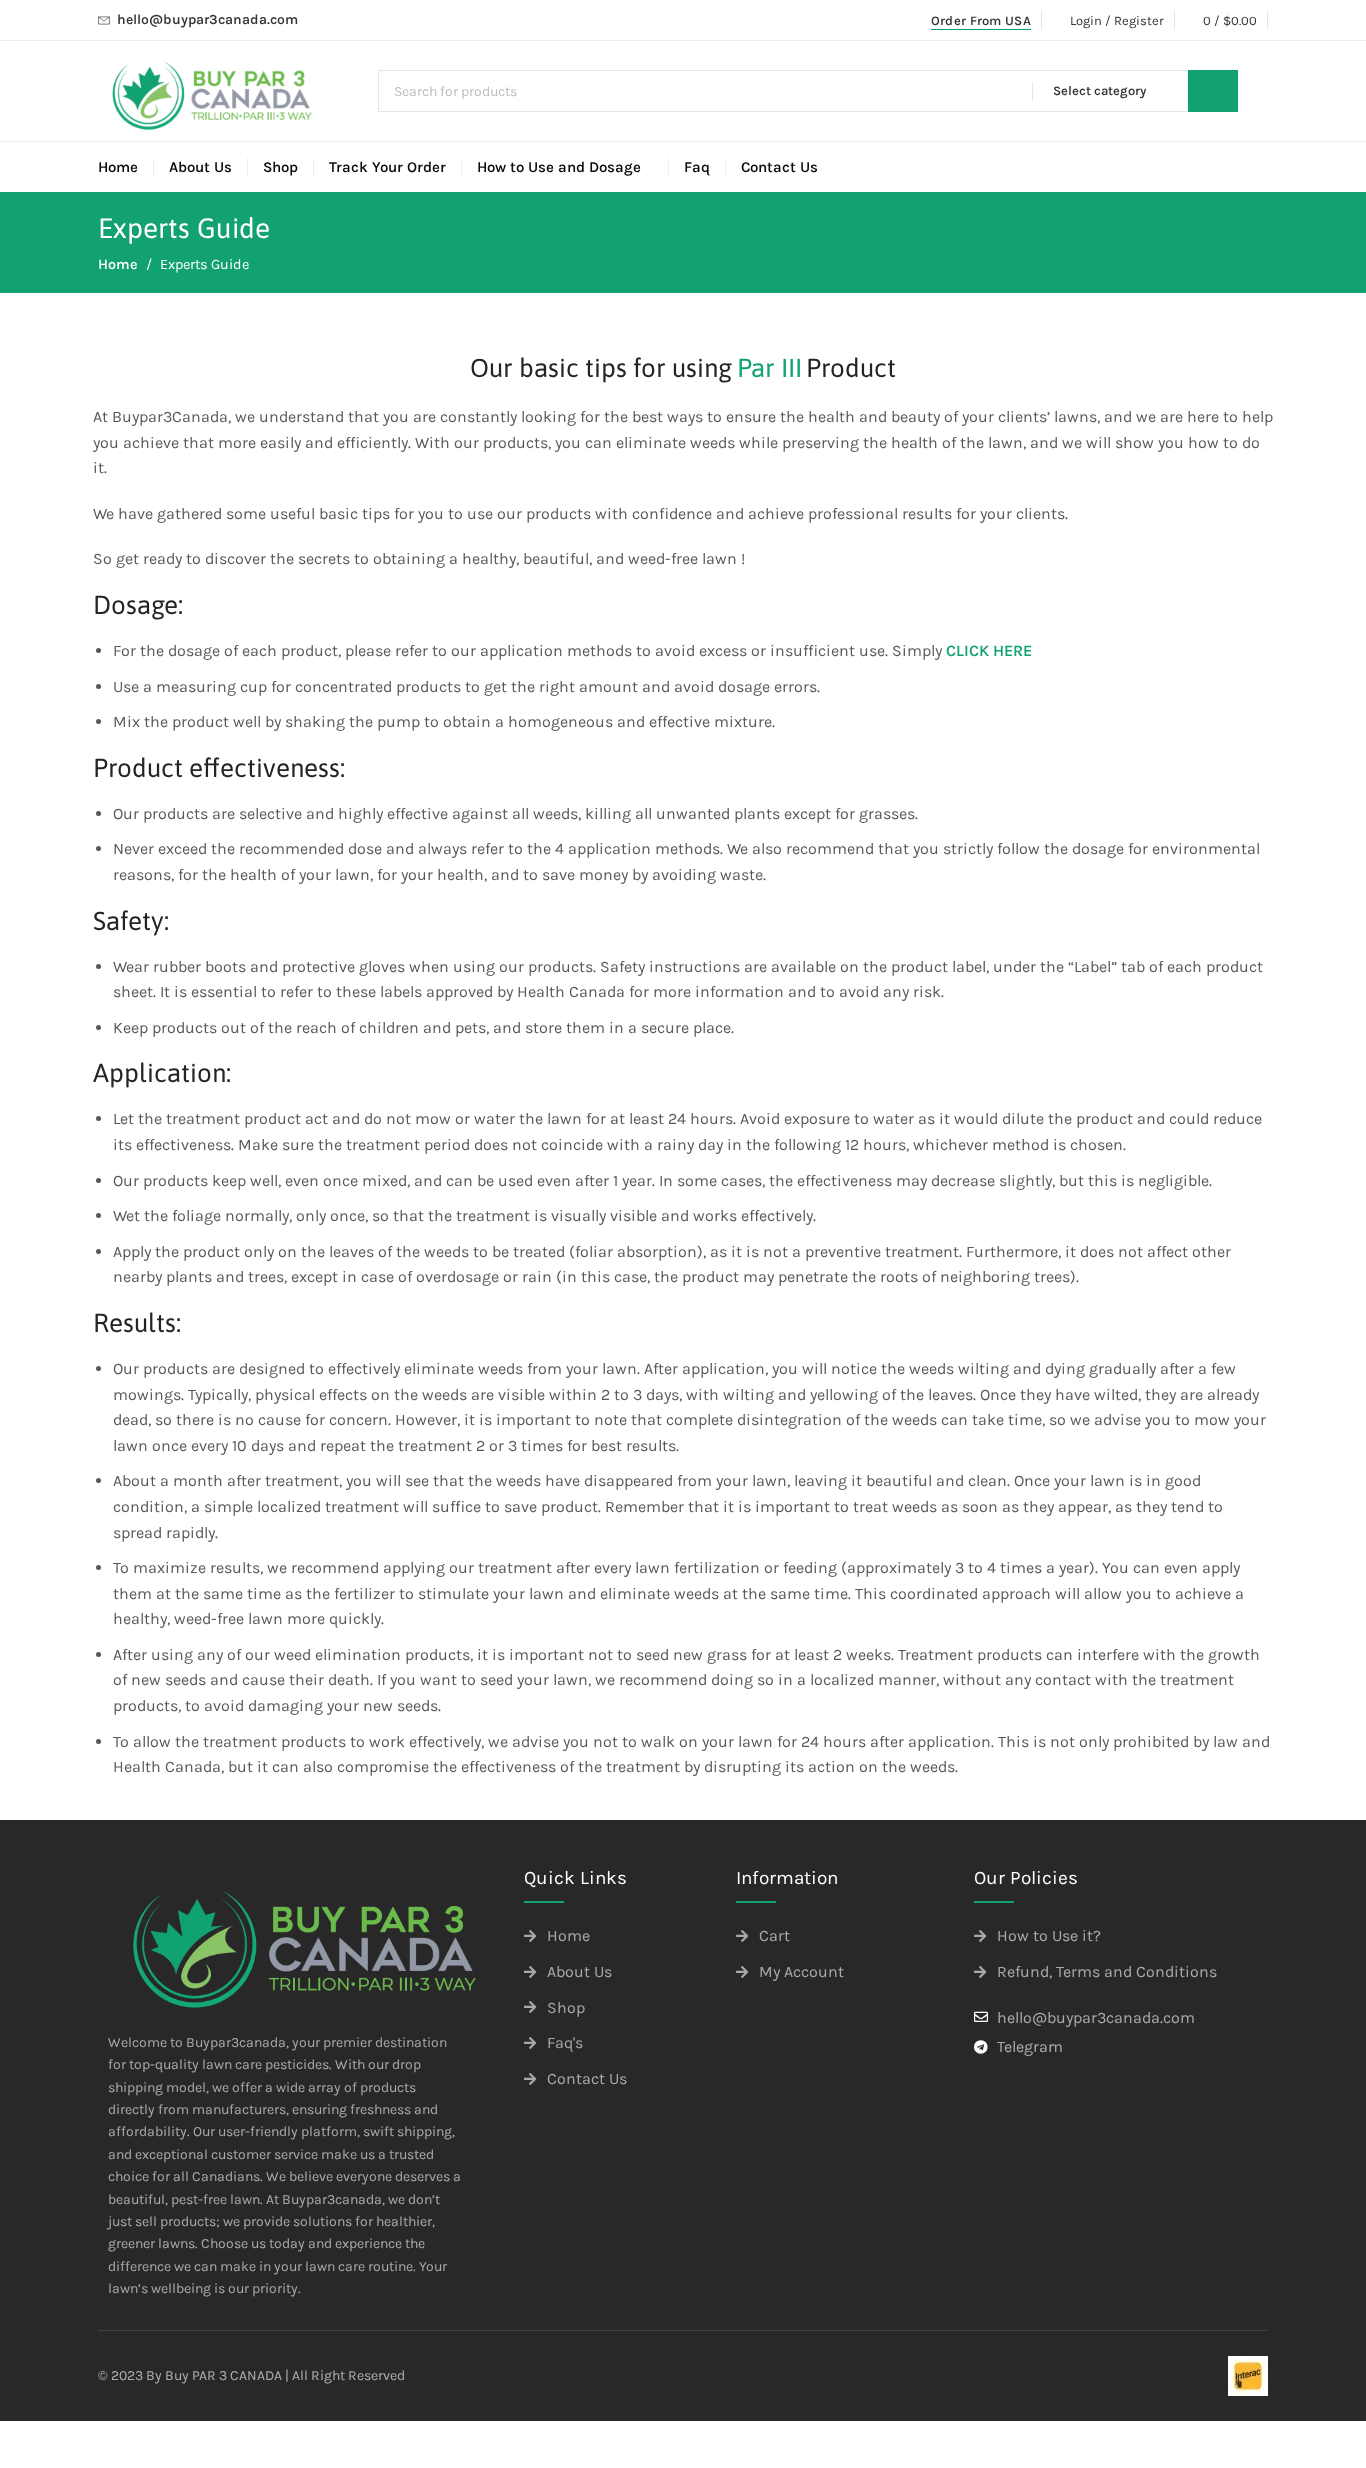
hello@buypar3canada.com (207, 19)
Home (118, 264)
